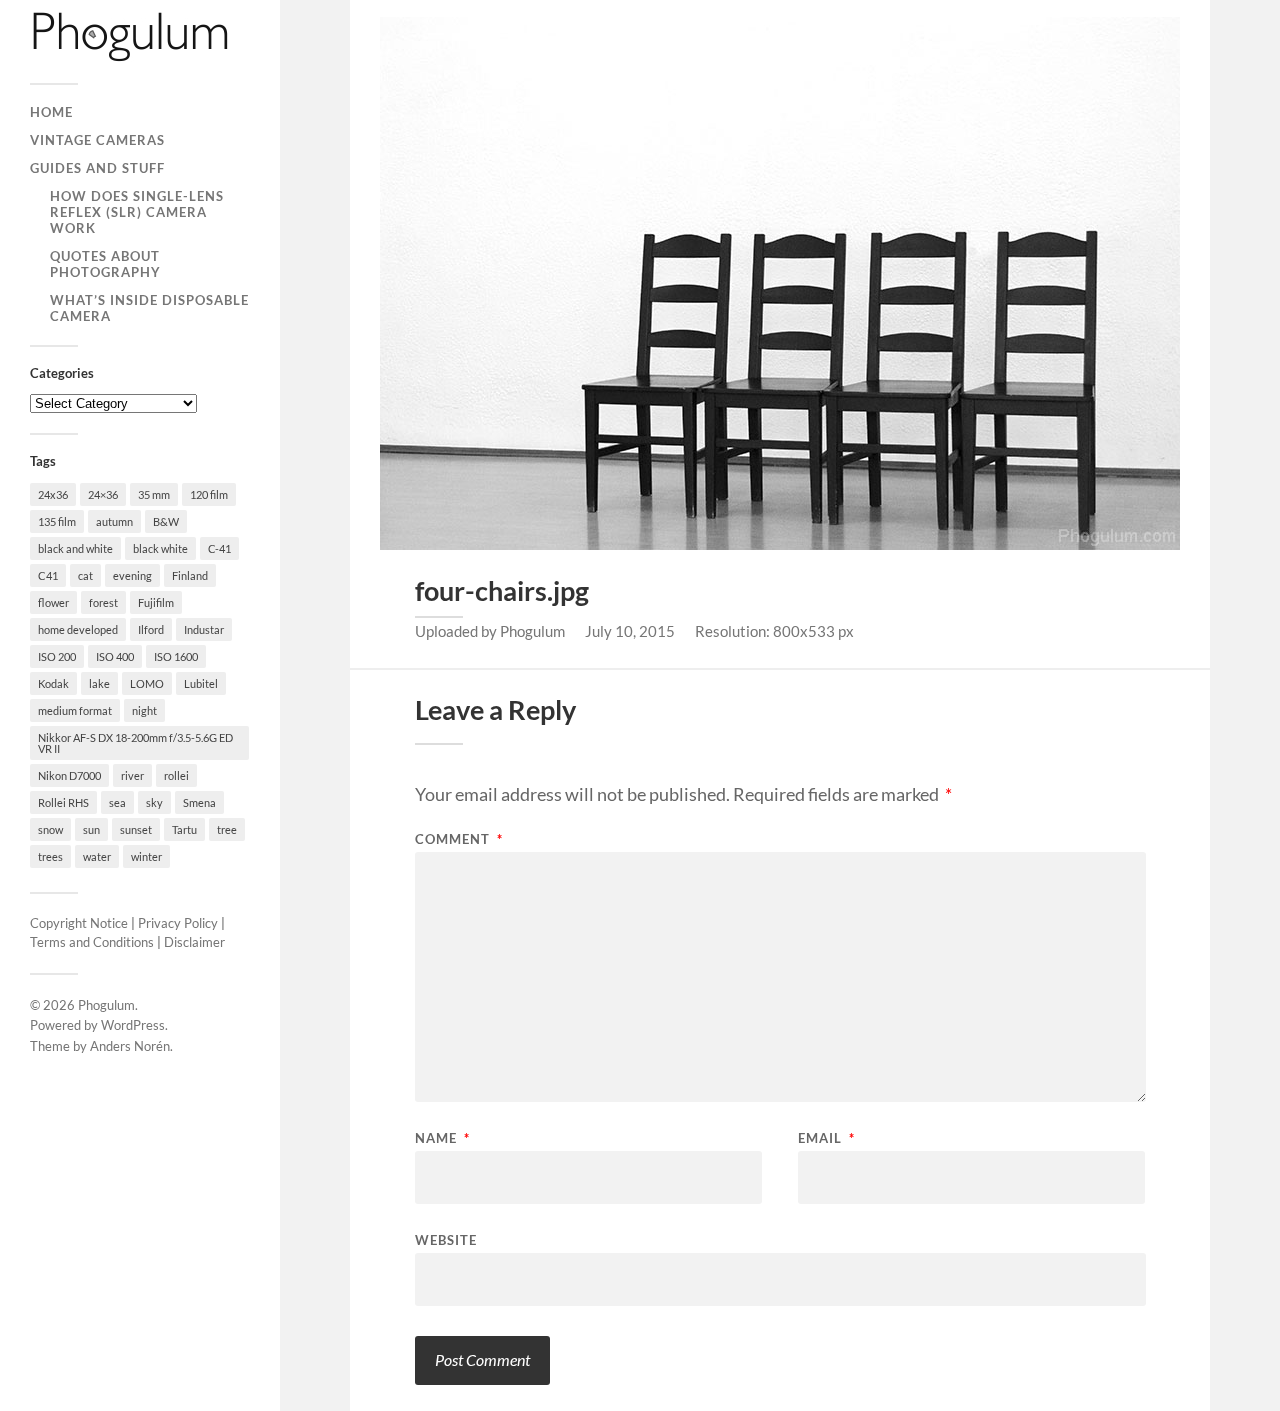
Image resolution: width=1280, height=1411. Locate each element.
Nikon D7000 (69, 775)
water (97, 856)
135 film (57, 521)
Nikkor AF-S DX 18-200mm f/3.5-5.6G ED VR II (135, 743)
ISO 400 (115, 656)
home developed (78, 629)
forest (103, 602)
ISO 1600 (176, 656)
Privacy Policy (178, 923)
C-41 (219, 548)
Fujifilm (156, 602)
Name (442, 1138)
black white (160, 548)
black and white (75, 548)
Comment (459, 839)
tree (227, 829)
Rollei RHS (63, 802)
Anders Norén (130, 1046)
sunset (136, 829)
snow (50, 829)
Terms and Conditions (92, 942)
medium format (75, 710)
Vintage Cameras (97, 140)
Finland (190, 575)
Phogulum (106, 1005)
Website (446, 1239)
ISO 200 (57, 656)
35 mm (154, 494)
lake (99, 683)
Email (826, 1138)
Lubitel (201, 683)
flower (53, 602)
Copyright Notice (79, 923)
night (144, 710)
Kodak (53, 683)
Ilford (151, 629)
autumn (114, 521)
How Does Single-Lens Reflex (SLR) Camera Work (137, 212)
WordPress (133, 1025)
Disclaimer (194, 942)
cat (85, 575)
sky (154, 802)
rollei (176, 775)
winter (146, 856)
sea (117, 802)
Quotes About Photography (105, 264)
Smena (199, 802)
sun (91, 829)
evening (132, 575)
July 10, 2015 (630, 631)
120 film (209, 494)
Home (51, 112)
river (132, 775)
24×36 (103, 494)
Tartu (184, 829)
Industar (204, 629)
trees (50, 856)
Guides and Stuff (97, 168)
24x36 (53, 494)
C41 (48, 575)
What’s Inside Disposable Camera (149, 308)
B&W (166, 521)
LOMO (147, 683)
